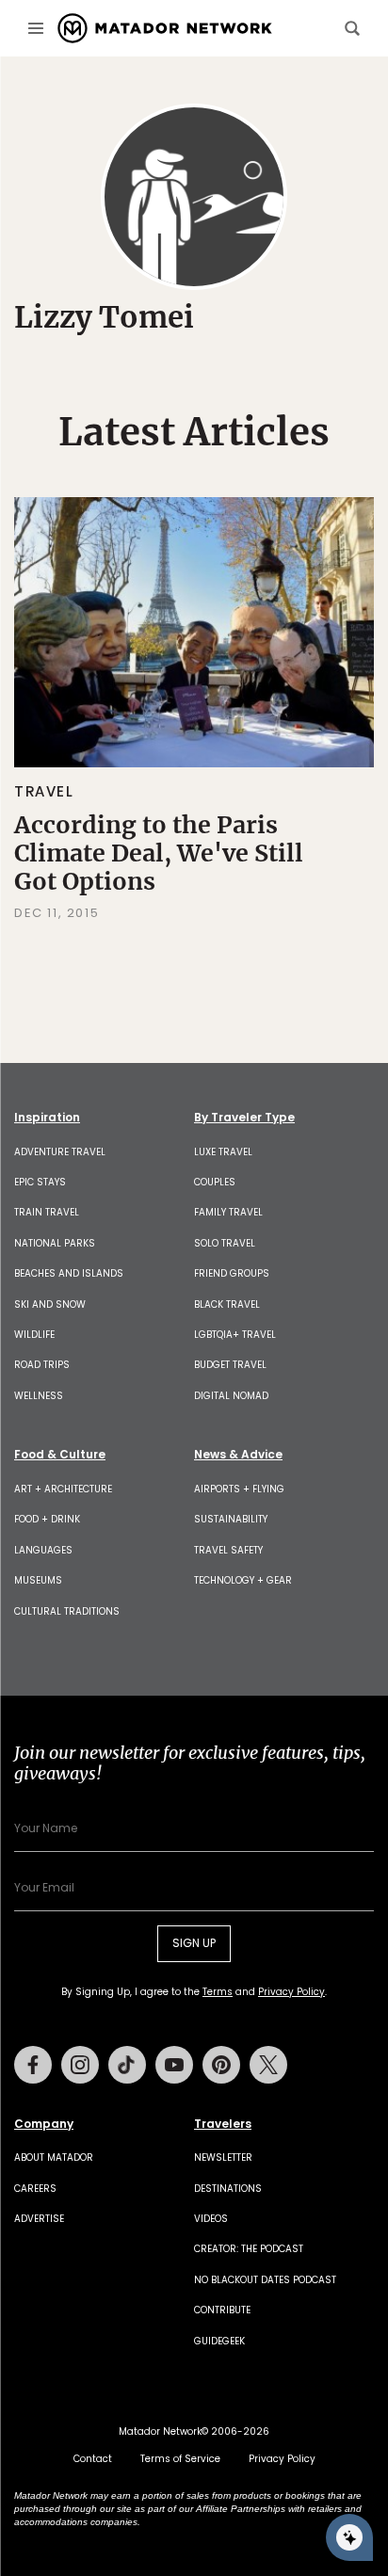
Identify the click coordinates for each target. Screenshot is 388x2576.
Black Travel (227, 1304)
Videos (211, 2219)
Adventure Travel (60, 1152)
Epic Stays (40, 1182)
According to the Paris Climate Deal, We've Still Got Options (159, 853)
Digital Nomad (231, 1396)
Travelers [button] (223, 2124)
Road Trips (42, 1365)
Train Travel (47, 1212)
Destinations (228, 2189)
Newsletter (223, 2157)
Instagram (80, 2065)
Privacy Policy (291, 1992)
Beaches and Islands (69, 1273)
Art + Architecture (63, 1489)
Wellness (39, 1396)
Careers (35, 2189)
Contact (93, 2459)
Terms (218, 1992)
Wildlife (34, 1335)
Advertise (39, 2219)
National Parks (55, 1243)
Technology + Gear (243, 1580)
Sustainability (231, 1519)
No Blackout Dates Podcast (265, 2280)
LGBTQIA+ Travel (235, 1335)
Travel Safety (228, 1550)
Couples (215, 1182)
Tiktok (127, 2065)
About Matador (54, 2157)
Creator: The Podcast (249, 2249)
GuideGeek (219, 2341)
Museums (38, 1580)
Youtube (174, 2065)
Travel (44, 791)
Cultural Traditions (67, 1611)
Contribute (222, 2310)
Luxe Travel (223, 1152)
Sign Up (194, 1943)
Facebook (33, 2065)
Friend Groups (232, 1273)
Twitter (268, 2065)
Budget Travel (230, 1365)
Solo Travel (225, 1243)
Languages (43, 1550)
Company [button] (44, 2124)
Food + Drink (47, 1519)
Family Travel (228, 1212)
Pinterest (221, 2065)
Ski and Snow (50, 1304)
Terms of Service (180, 2459)
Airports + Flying (239, 1489)
